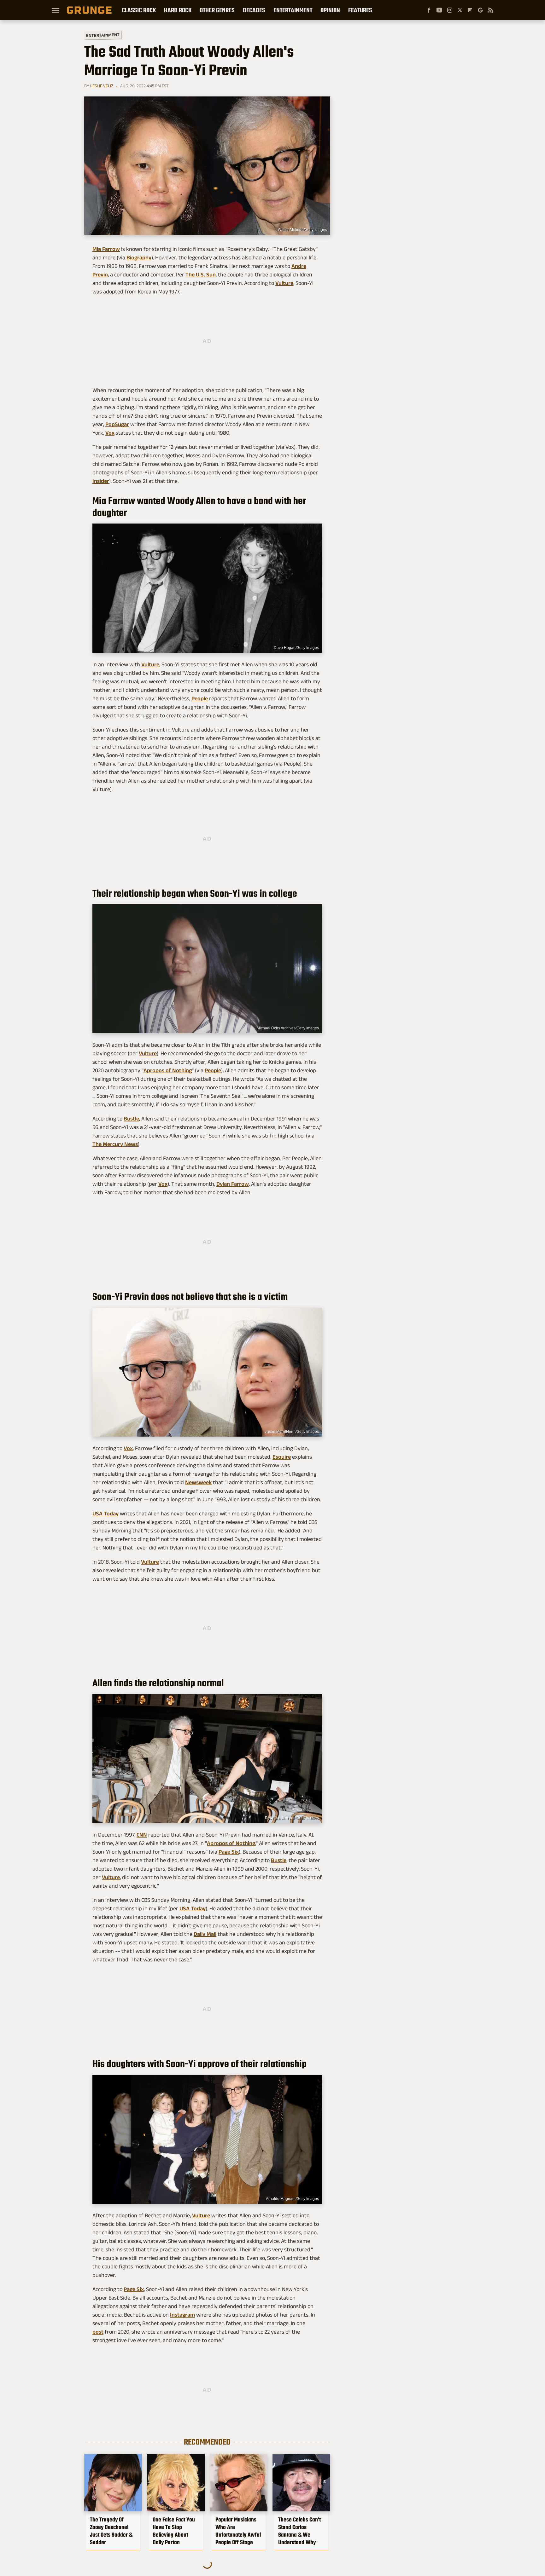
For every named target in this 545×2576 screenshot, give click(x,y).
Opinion (330, 10)
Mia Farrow (106, 249)
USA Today (105, 1514)
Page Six (229, 1852)
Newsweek (198, 1482)
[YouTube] (439, 10)
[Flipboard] (470, 10)
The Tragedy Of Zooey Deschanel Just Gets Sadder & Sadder (111, 2531)
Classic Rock (139, 10)
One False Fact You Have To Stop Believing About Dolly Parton (174, 2531)
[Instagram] (450, 10)
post (98, 2332)
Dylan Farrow (233, 1184)
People (200, 698)
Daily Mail (205, 1934)
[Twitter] (460, 10)
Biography (139, 258)
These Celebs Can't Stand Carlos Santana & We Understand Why (299, 2531)
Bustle (131, 1119)
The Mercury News (115, 1144)
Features (360, 10)
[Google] (480, 10)
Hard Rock (178, 10)
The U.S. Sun (201, 275)
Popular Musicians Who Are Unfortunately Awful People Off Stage (238, 2531)
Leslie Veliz (102, 86)
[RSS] (491, 10)
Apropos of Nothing (168, 1070)
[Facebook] (429, 10)
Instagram (182, 2315)
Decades (254, 10)
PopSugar (117, 424)
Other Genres (217, 10)
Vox (110, 433)
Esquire (282, 1457)
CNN (142, 1835)
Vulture (284, 283)
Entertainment (293, 10)
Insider (101, 481)
